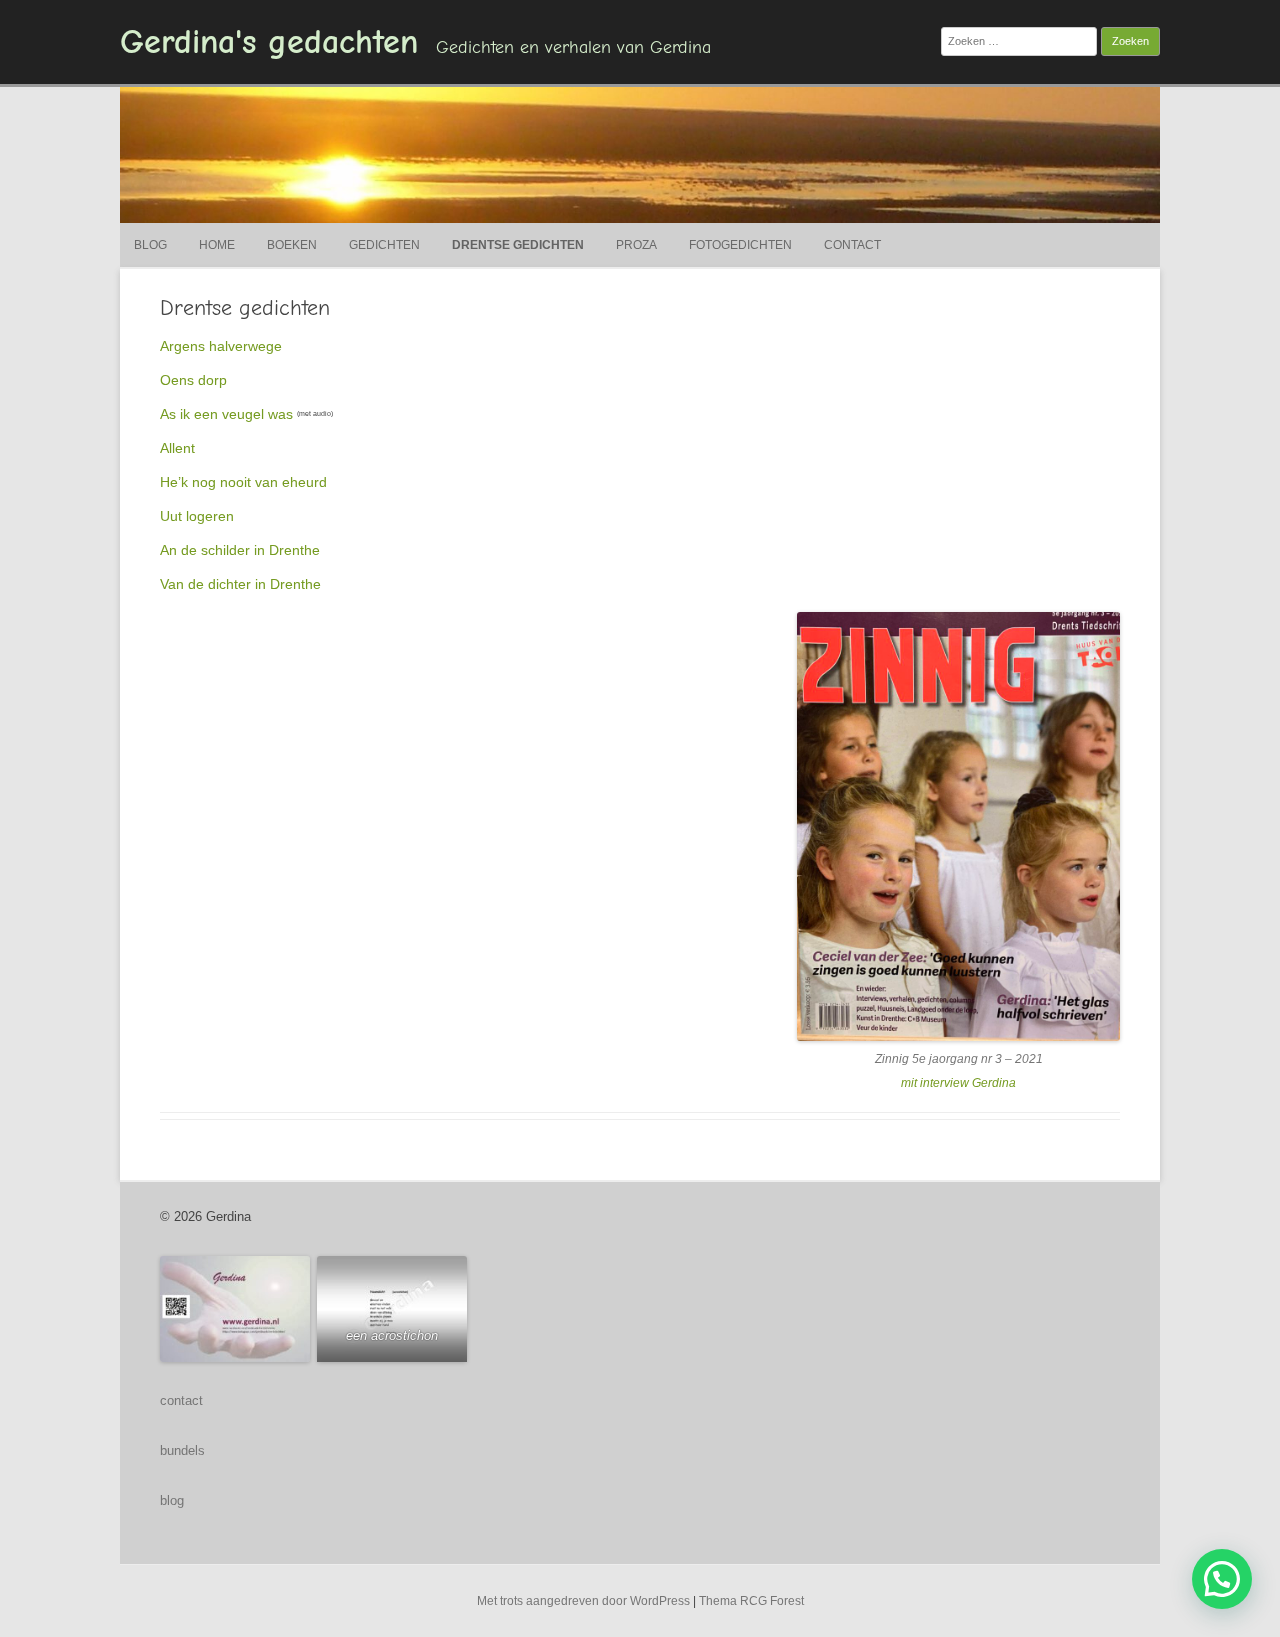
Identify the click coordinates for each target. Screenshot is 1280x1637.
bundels (182, 1450)
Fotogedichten (740, 245)
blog (172, 1500)
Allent (177, 448)
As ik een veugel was (226, 414)
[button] (1222, 1579)
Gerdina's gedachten (269, 42)
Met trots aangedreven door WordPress (583, 1601)
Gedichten (384, 245)
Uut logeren (197, 516)
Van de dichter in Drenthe (240, 584)
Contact (852, 245)
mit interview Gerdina (958, 1083)
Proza (636, 245)
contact (181, 1400)
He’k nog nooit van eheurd (243, 482)
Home (217, 245)
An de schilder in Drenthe (240, 550)
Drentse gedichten (518, 245)
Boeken (292, 245)
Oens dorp (193, 380)
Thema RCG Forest (751, 1601)
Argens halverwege (221, 346)
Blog (150, 245)
